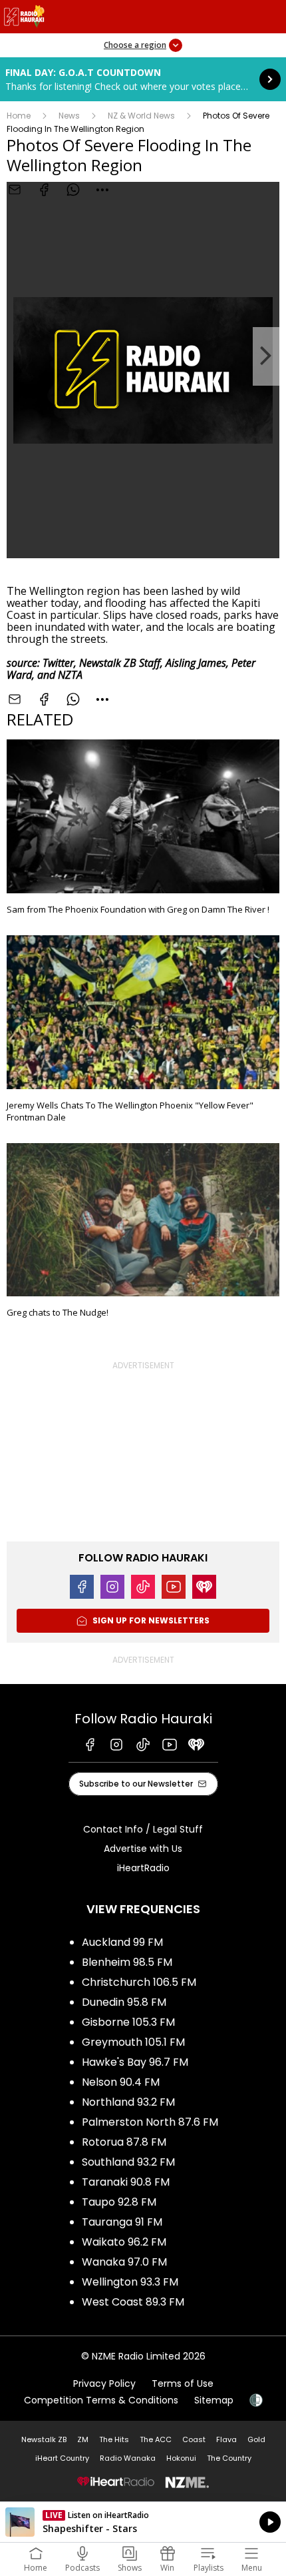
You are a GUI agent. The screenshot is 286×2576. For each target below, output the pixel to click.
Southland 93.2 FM (128, 2162)
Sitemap (214, 2400)
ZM (83, 2439)
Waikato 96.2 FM (124, 2242)
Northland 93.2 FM (128, 2102)
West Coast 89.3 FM (133, 2302)
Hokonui (181, 2458)
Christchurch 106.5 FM (139, 1982)
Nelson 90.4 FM (121, 2082)
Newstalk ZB (44, 2439)
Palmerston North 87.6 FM (150, 2122)
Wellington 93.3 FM (130, 2282)
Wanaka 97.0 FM (124, 2262)
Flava (226, 2439)
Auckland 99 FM (122, 1942)
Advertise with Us (143, 1849)
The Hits (114, 2439)
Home (19, 116)
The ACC (156, 2439)
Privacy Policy (104, 2383)
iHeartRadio (143, 1868)
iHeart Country (62, 2458)
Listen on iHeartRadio (143, 2522)
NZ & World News (141, 116)
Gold (256, 2439)
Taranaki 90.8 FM (126, 2182)
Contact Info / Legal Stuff (143, 1829)
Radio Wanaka (128, 2458)
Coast (194, 2439)
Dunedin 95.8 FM (124, 2002)
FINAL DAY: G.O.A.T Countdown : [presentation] (143, 79)
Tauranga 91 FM (122, 2222)
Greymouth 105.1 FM (133, 2042)
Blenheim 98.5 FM (127, 1962)
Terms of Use (183, 2383)
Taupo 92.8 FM (119, 2202)
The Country (229, 2458)
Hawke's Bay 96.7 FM (135, 2062)
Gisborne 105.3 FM (128, 2022)
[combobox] (102, 190)
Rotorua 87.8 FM (124, 2142)
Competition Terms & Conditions (101, 2400)
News (69, 116)
